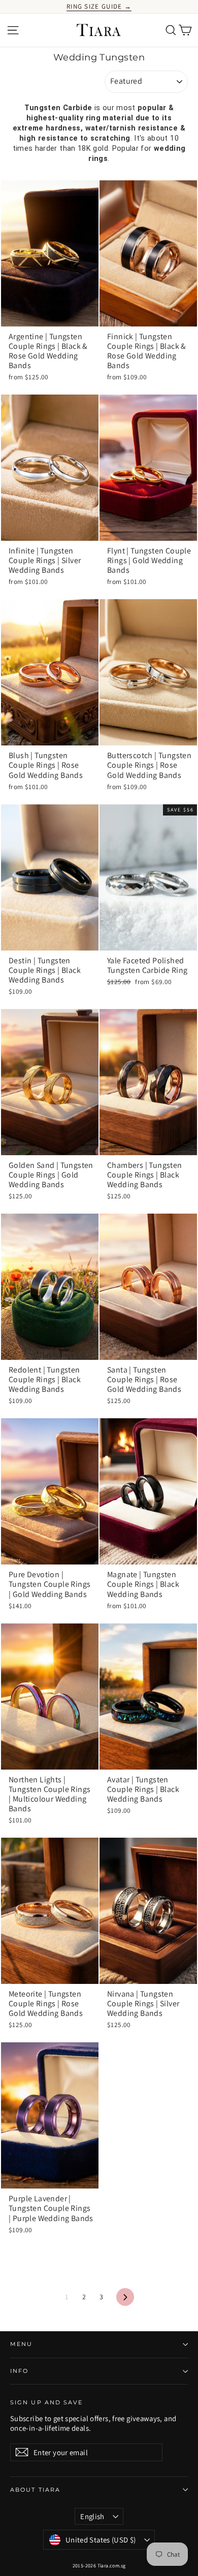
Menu (21, 2344)
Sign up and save (47, 2403)
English (92, 2516)
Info (19, 2371)
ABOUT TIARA (35, 2490)
